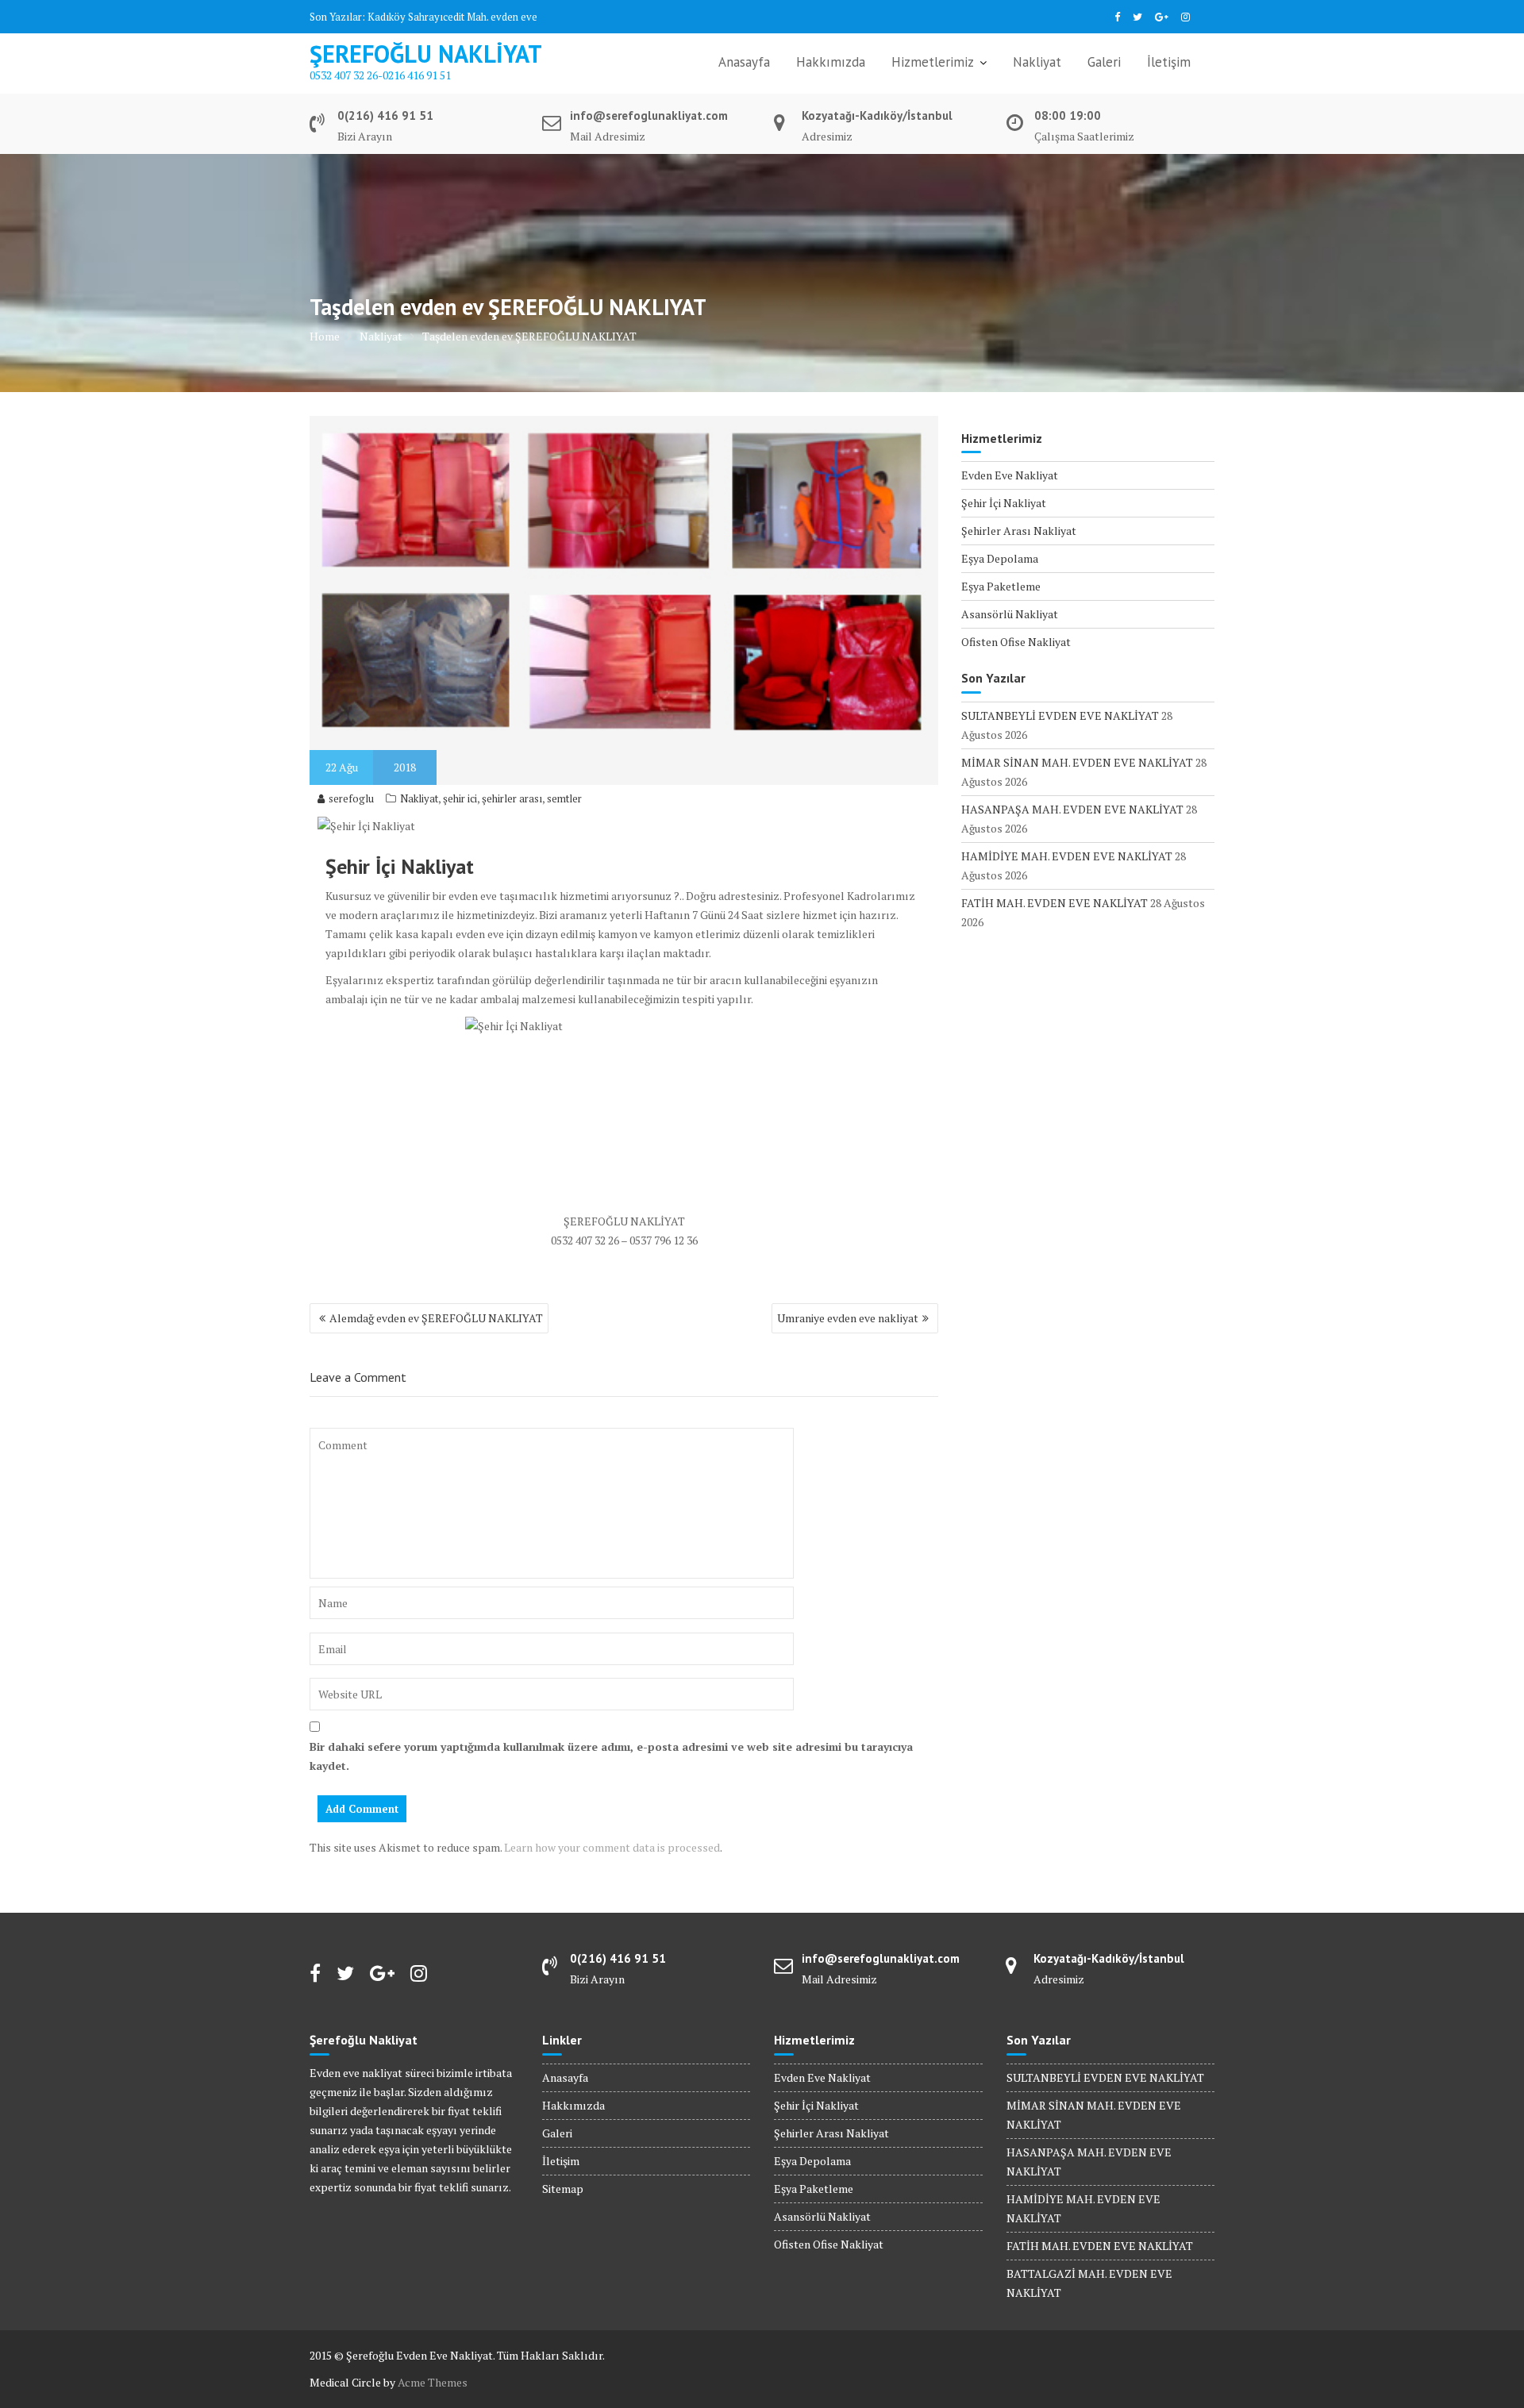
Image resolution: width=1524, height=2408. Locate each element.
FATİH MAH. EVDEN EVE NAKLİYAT (1054, 903)
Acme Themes (433, 2382)
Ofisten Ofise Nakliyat (1016, 642)
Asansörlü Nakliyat (1010, 614)
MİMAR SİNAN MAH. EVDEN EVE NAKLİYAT (1077, 762)
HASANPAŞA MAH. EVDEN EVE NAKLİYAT (1072, 809)
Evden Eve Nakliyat (1010, 475)
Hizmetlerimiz (933, 62)
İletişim (1169, 62)
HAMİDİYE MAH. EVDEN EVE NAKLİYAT (1067, 856)
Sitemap (563, 2189)
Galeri (1104, 62)
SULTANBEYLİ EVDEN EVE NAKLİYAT (1060, 715)
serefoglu (351, 798)
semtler (564, 798)
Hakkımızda (831, 62)
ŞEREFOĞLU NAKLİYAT (426, 54)
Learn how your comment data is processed (612, 1847)
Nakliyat (1037, 62)
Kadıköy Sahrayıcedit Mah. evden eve (452, 17)
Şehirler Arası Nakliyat (1019, 531)
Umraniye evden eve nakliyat (848, 1318)
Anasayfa (744, 62)
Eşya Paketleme (1001, 586)
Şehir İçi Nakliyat (1004, 503)
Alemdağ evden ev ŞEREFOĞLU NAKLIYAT (436, 1318)
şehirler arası (512, 798)
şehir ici (460, 798)
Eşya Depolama (1000, 558)
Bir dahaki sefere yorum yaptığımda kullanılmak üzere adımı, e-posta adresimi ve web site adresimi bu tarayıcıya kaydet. (611, 1756)
